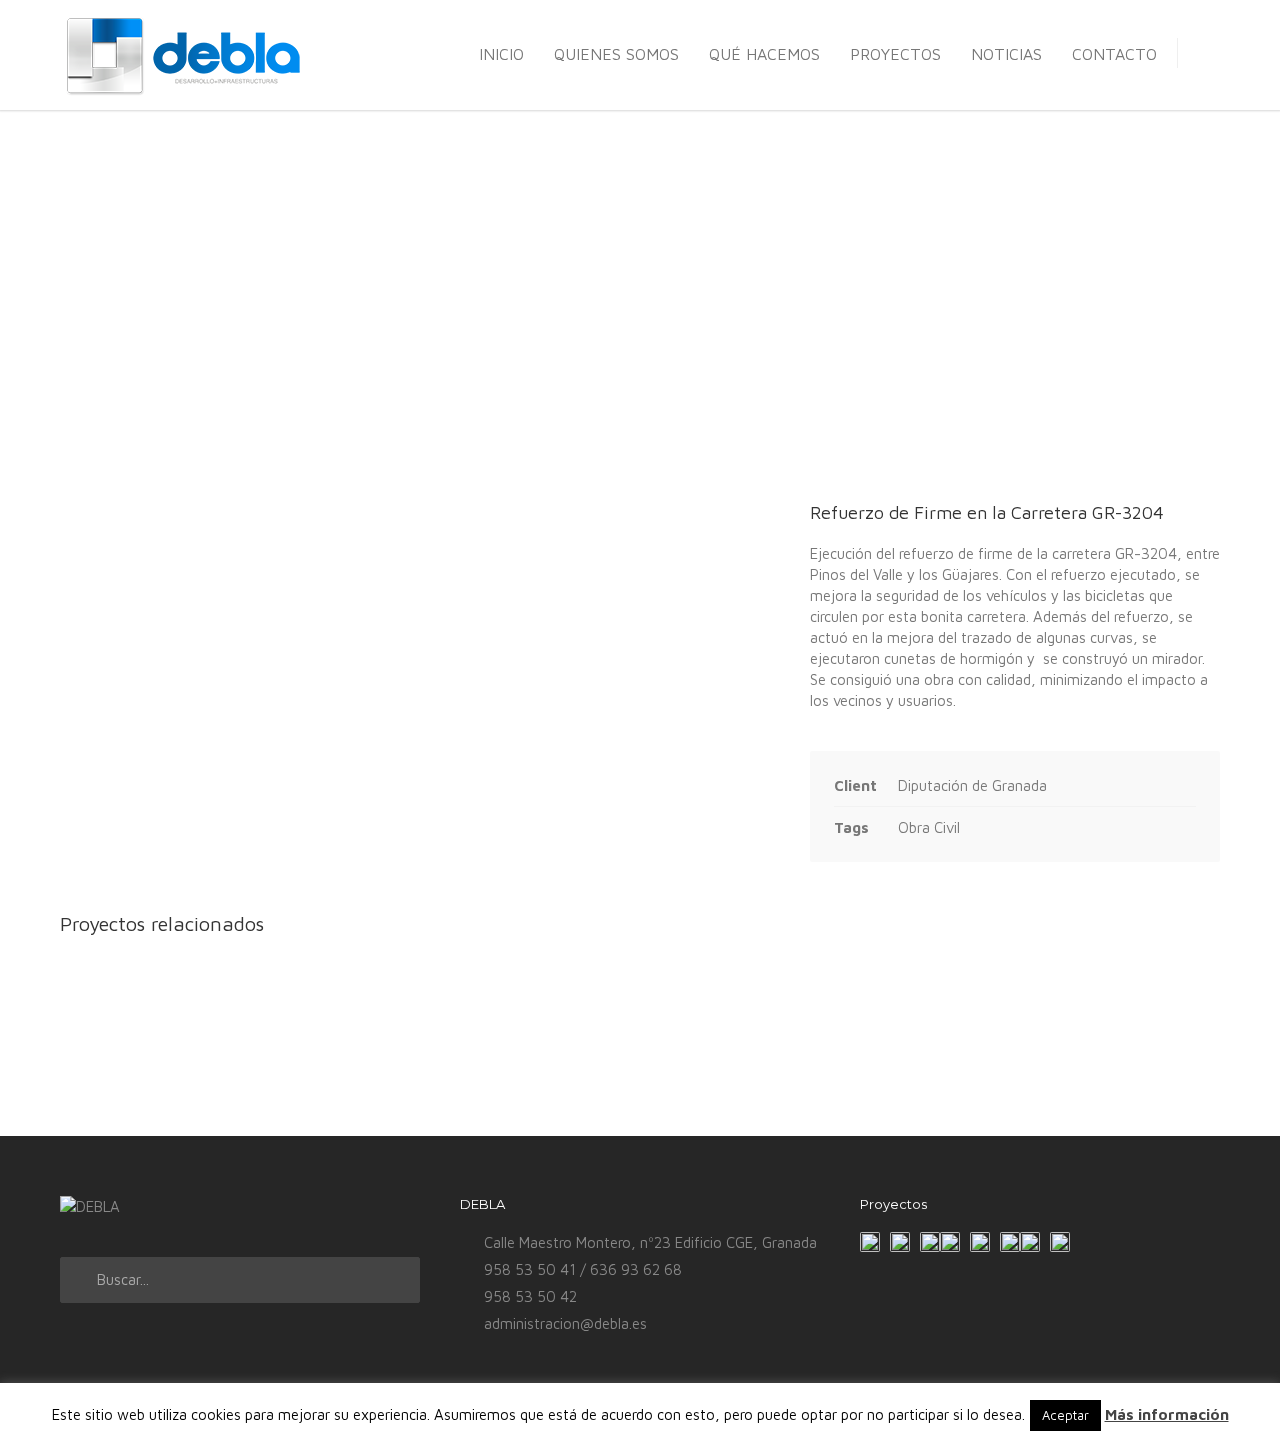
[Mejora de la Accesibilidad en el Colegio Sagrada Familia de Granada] (900, 1242)
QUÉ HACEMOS (764, 54)
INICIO (501, 54)
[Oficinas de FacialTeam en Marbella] (1030, 1242)
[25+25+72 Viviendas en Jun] (1010, 1242)
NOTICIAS (1006, 54)
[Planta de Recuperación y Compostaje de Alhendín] (950, 1242)
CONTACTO (1114, 54)
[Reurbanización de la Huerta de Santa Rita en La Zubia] (980, 1242)
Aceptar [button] (1065, 1415)
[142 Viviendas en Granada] (1060, 1242)
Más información (1167, 1414)
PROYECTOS (895, 54)
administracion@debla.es (565, 1323)
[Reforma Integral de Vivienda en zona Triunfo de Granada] (870, 1242)
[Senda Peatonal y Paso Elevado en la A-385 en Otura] (930, 1242)
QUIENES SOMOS (616, 54)
